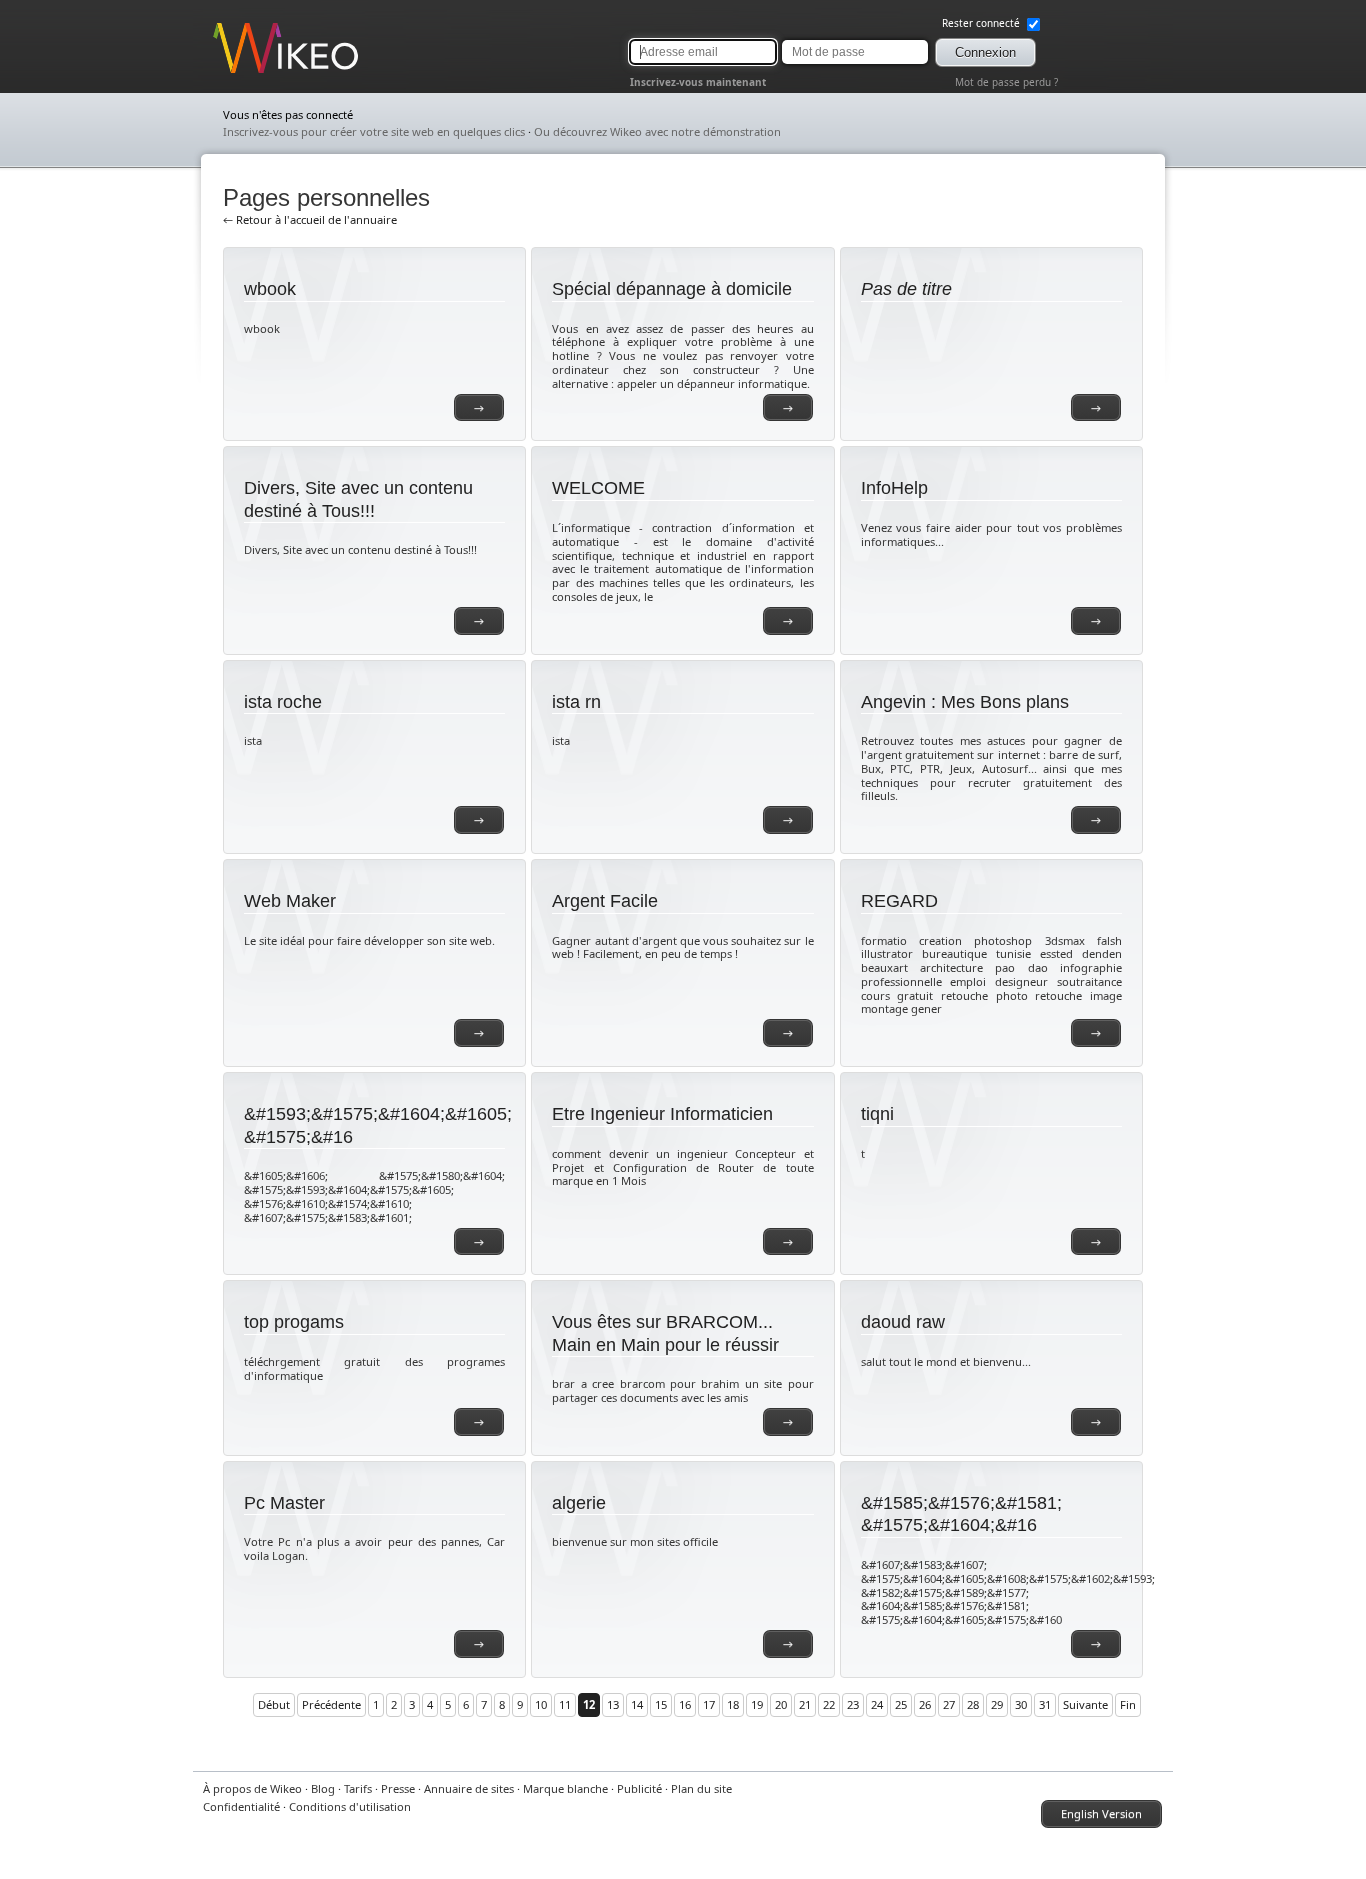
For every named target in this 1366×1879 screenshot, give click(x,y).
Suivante (1085, 1704)
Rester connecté (982, 23)
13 (613, 1704)
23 (853, 1704)
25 (901, 1704)
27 (949, 1704)
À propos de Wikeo (252, 1788)
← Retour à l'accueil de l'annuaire (310, 219)
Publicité (639, 1788)
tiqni (877, 1114)
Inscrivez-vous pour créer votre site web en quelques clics (374, 131)
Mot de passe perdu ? (1006, 82)
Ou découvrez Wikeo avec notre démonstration (657, 131)
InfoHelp (894, 488)
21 (805, 1704)
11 (565, 1704)
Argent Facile (605, 901)
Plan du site (701, 1788)
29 (997, 1704)
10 (541, 1704)
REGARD (899, 901)
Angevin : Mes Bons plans (965, 702)
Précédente (331, 1704)
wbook (270, 289)
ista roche (283, 702)
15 (661, 1704)
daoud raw (903, 1322)
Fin (1128, 1704)
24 (877, 1704)
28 (973, 1704)
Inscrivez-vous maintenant (698, 82)
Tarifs (358, 1788)
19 (757, 1704)
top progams (294, 1322)
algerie (579, 1503)
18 (733, 1704)
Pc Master (284, 1503)
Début (274, 1704)
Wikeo (229, 72)
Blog (323, 1788)
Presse (398, 1788)
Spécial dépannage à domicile (672, 289)
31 (1045, 1704)
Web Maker (290, 901)
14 (637, 1704)
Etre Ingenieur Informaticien (662, 1114)
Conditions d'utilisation (350, 1806)
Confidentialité (241, 1806)
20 (781, 1704)
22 (829, 1704)
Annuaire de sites (469, 1788)
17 (709, 1704)
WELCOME (598, 488)
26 (925, 1704)
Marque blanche (565, 1788)
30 (1021, 1704)
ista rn (576, 702)
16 (685, 1704)
